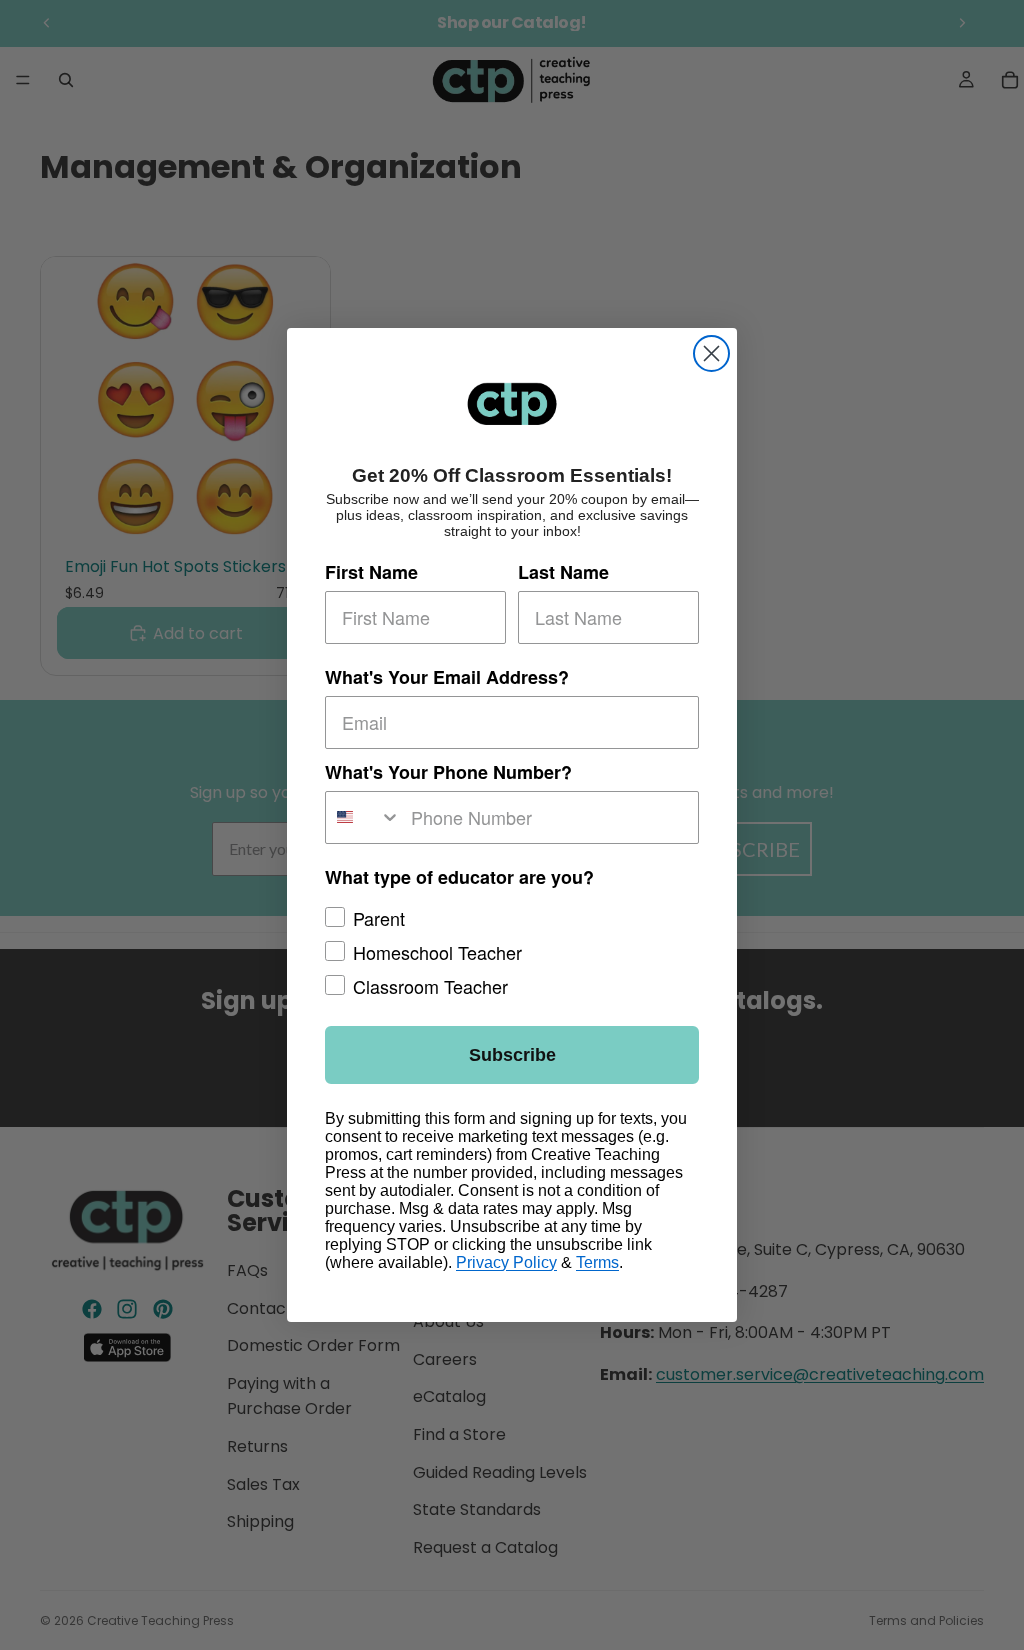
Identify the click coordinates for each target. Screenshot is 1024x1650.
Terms (597, 1262)
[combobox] (363, 817)
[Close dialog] (711, 353)
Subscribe (512, 1055)
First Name (371, 572)
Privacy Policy (506, 1262)
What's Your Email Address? (447, 677)
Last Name (563, 572)
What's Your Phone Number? (448, 772)
